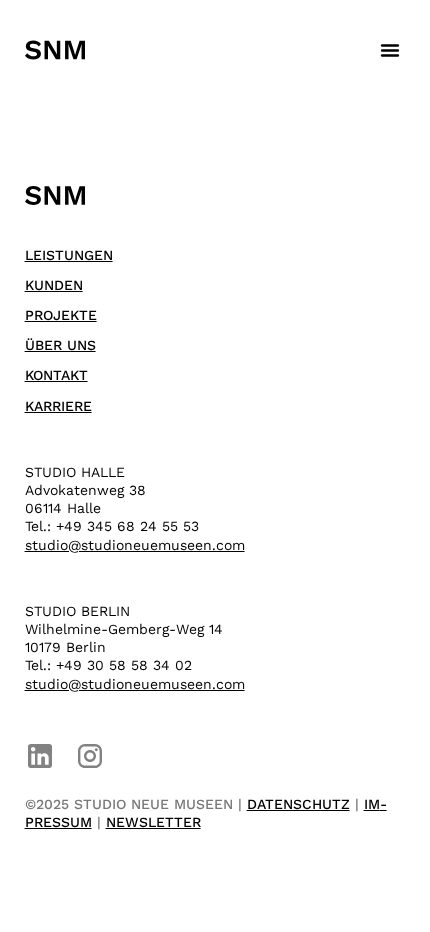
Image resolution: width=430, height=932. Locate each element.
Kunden (54, 285)
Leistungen (69, 255)
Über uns (60, 345)
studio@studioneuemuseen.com (135, 545)
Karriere (58, 406)
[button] (390, 50)
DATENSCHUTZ (298, 804)
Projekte (61, 315)
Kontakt (56, 375)
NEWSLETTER (153, 822)
